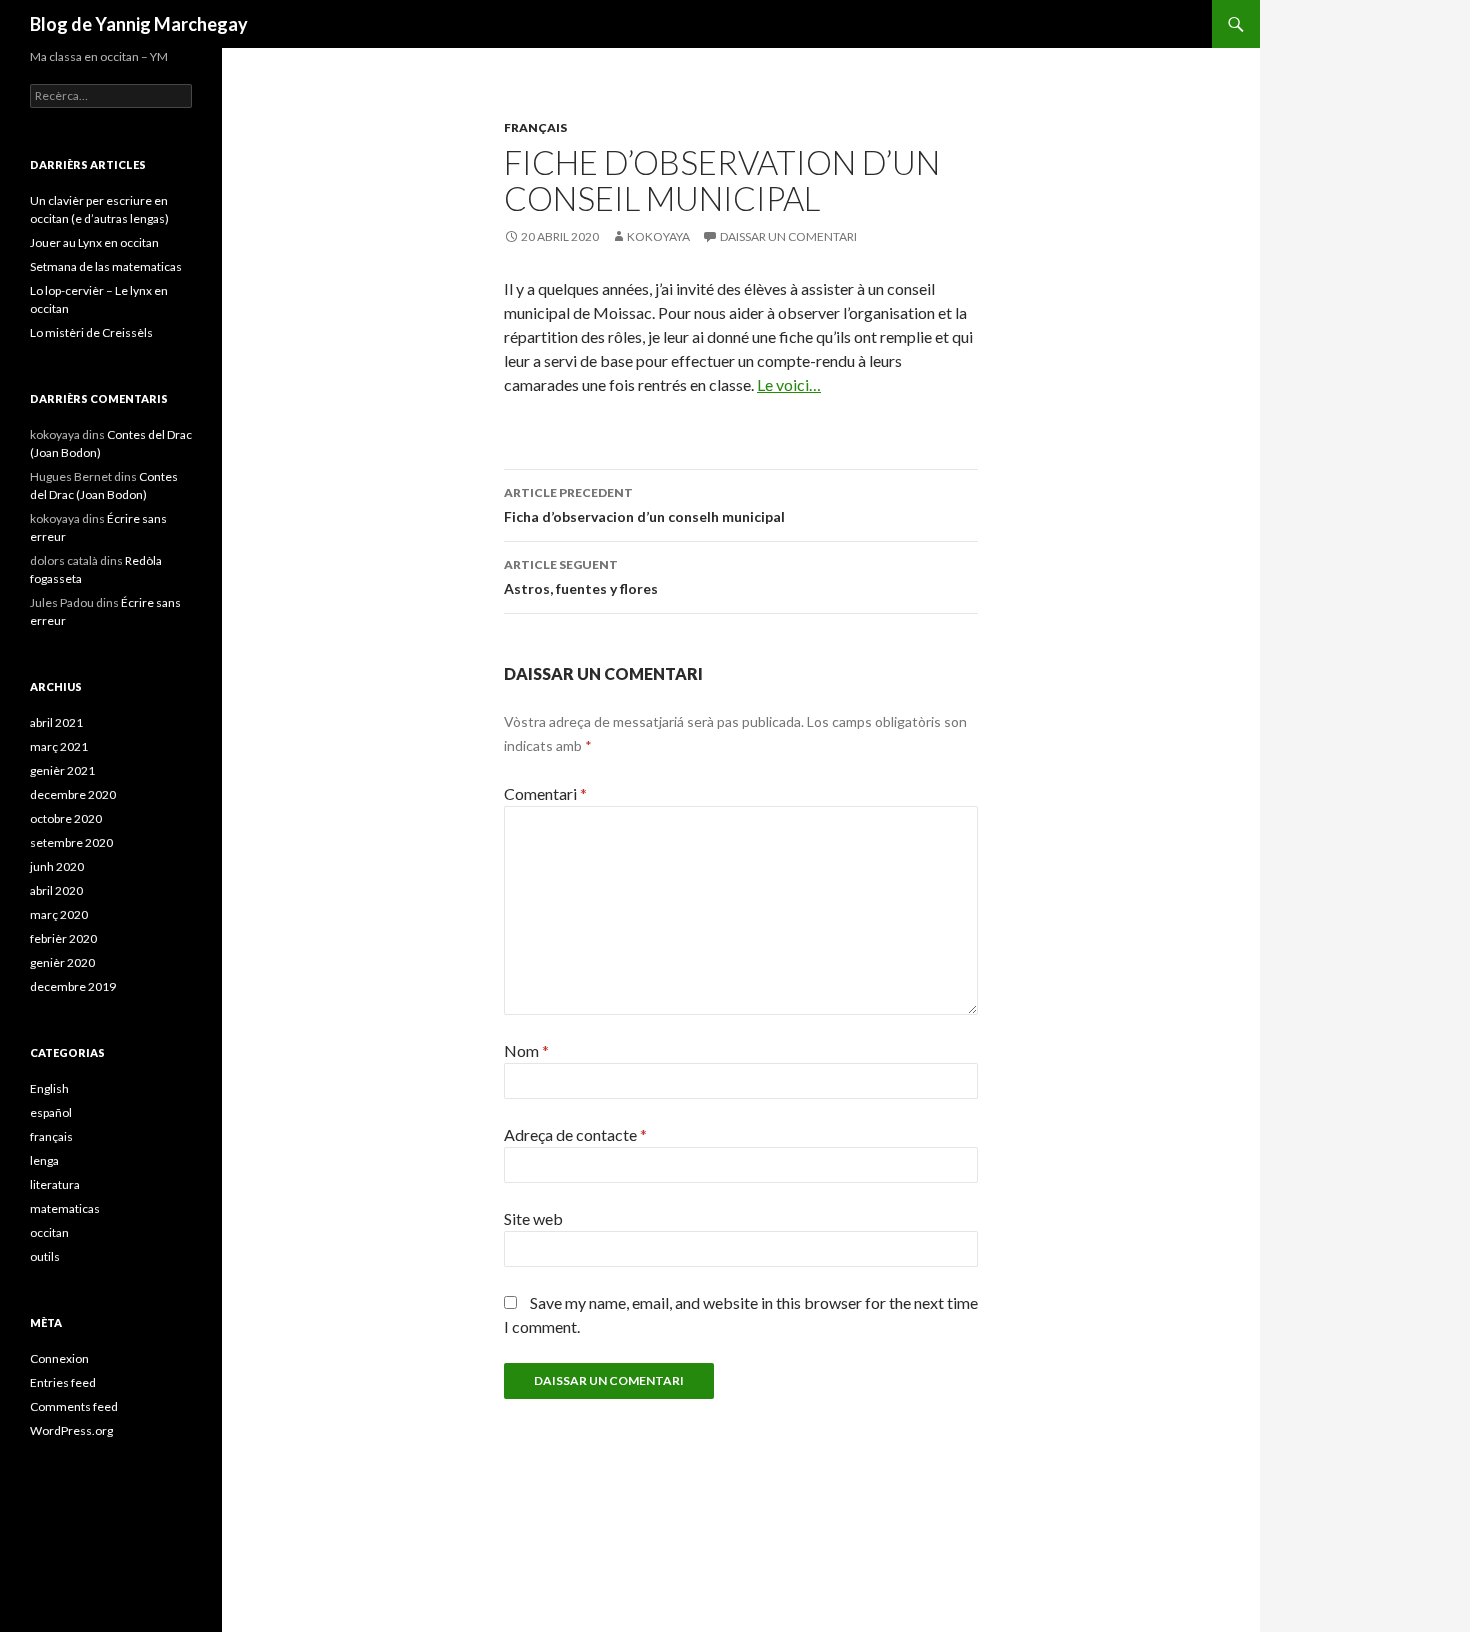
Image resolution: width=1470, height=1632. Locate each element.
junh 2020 (57, 866)
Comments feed (74, 1406)
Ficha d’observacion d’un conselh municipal (644, 505)
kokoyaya (658, 236)
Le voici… (789, 384)
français (535, 127)
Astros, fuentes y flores (581, 577)
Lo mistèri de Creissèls (91, 332)
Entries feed (63, 1382)
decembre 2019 (73, 986)
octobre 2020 (66, 818)
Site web (533, 1218)
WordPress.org (71, 1430)
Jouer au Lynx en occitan (94, 242)
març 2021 (59, 746)
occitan (49, 1232)
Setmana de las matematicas (106, 266)
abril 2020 (56, 890)
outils (45, 1256)
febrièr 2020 (63, 938)
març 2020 (59, 914)
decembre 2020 (73, 794)
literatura (55, 1184)
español (51, 1112)
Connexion (59, 1358)
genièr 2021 (62, 770)
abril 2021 (56, 722)
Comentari (545, 793)
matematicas (65, 1208)
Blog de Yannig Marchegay (139, 24)
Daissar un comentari (788, 236)
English (49, 1088)
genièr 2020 (62, 962)
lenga (44, 1160)
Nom (526, 1050)
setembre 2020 (71, 842)
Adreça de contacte (575, 1134)
